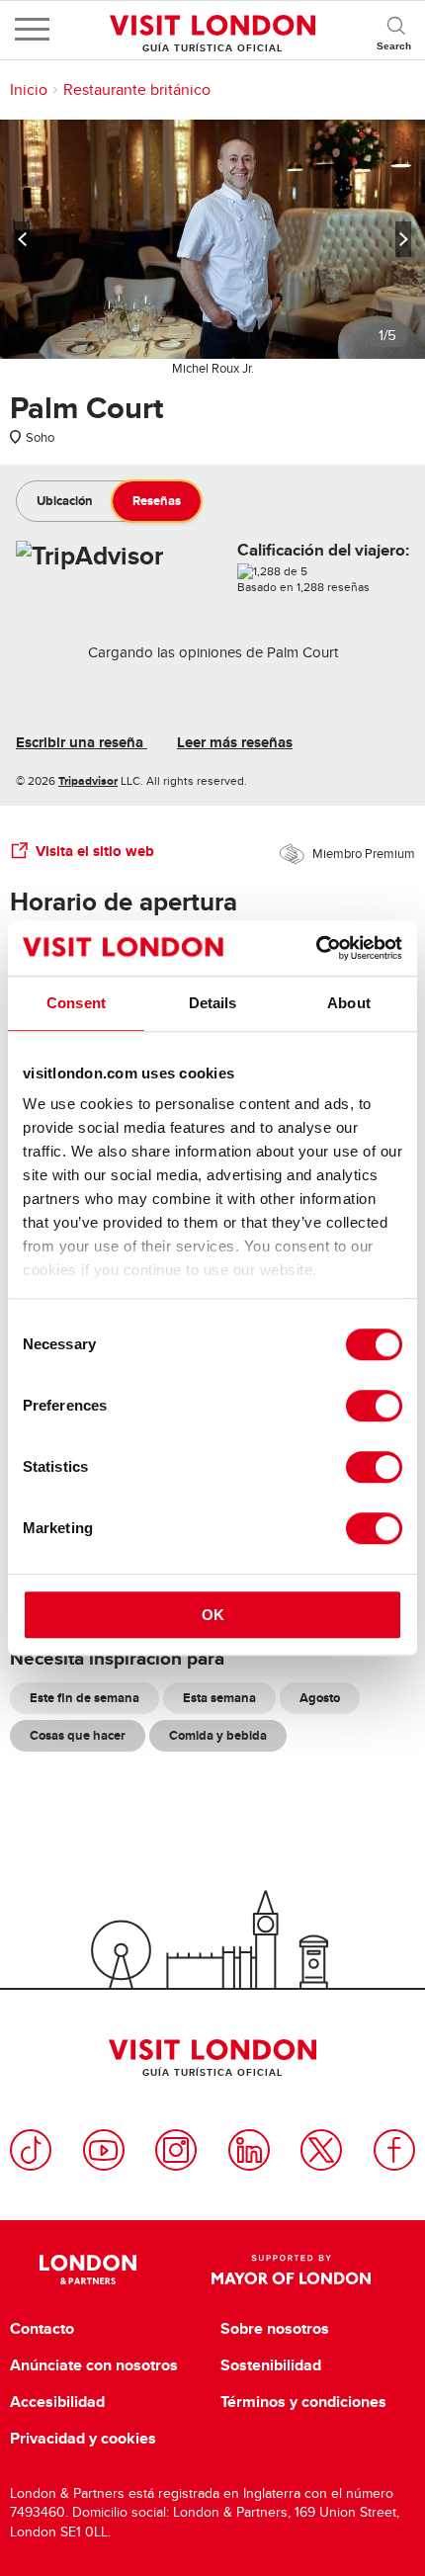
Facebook (394, 2150)
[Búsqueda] (395, 30)
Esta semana (219, 1698)
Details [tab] (213, 1003)
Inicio (29, 90)
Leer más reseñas (235, 742)
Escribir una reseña (82, 742)
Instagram (176, 2150)
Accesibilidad (57, 2402)
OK (213, 1615)
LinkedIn (249, 2150)
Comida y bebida (218, 1735)
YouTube (104, 2150)
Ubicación (65, 501)
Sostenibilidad (271, 2365)
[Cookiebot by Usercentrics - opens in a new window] (316, 948)
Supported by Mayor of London (291, 2270)
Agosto (320, 1698)
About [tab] (349, 1003)
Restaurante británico (137, 90)
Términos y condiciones (303, 2402)
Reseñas (157, 501)
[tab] (65, 501)
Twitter (321, 2150)
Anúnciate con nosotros (94, 2365)
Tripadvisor (88, 781)
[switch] (374, 1406)
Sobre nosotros (275, 2329)
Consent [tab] (76, 1003)
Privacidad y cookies (83, 2439)
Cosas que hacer (78, 1735)
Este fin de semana (85, 1698)
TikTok (31, 2150)
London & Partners (88, 2270)
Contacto (42, 2329)
